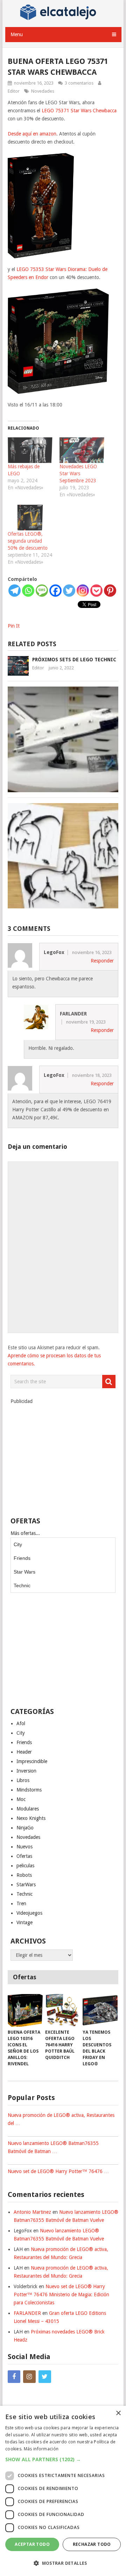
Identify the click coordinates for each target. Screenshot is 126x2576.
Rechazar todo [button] (92, 2544)
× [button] (118, 2413)
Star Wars (24, 1572)
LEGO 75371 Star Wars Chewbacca (79, 111)
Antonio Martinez (32, 2212)
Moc (21, 1799)
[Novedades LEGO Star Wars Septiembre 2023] (82, 450)
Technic (22, 1585)
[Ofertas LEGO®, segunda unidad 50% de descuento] (30, 518)
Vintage (24, 1922)
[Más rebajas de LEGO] (30, 450)
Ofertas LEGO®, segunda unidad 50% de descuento (28, 541)
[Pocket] (96, 591)
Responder (102, 961)
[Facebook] (55, 591)
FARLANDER (27, 2313)
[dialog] (63, 2491)
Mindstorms (29, 1790)
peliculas (25, 1866)
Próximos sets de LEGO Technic (74, 660)
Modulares (28, 1809)
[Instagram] (83, 591)
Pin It (14, 626)
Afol (21, 1723)
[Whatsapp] (28, 591)
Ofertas (24, 1856)
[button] (63, 2459)
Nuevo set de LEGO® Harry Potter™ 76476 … (58, 2171)
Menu (17, 34)
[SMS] (42, 591)
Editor (14, 91)
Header (24, 1752)
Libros (23, 1780)
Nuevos (24, 1847)
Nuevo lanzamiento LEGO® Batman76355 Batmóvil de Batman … (53, 2147)
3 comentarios (79, 83)
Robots (24, 1875)
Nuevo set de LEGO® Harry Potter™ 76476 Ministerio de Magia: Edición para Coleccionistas (61, 2294)
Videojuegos (29, 1913)
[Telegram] (15, 591)
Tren (21, 1903)
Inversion (26, 1771)
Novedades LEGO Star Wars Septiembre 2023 (78, 474)
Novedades (43, 91)
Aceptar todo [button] (32, 2544)
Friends (22, 1558)
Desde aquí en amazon (32, 134)
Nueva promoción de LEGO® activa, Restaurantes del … (61, 2119)
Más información (41, 2449)
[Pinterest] (110, 591)
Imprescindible (32, 1761)
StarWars (26, 1885)
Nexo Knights (31, 1818)
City (18, 1544)
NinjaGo (25, 1828)
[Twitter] (69, 591)
